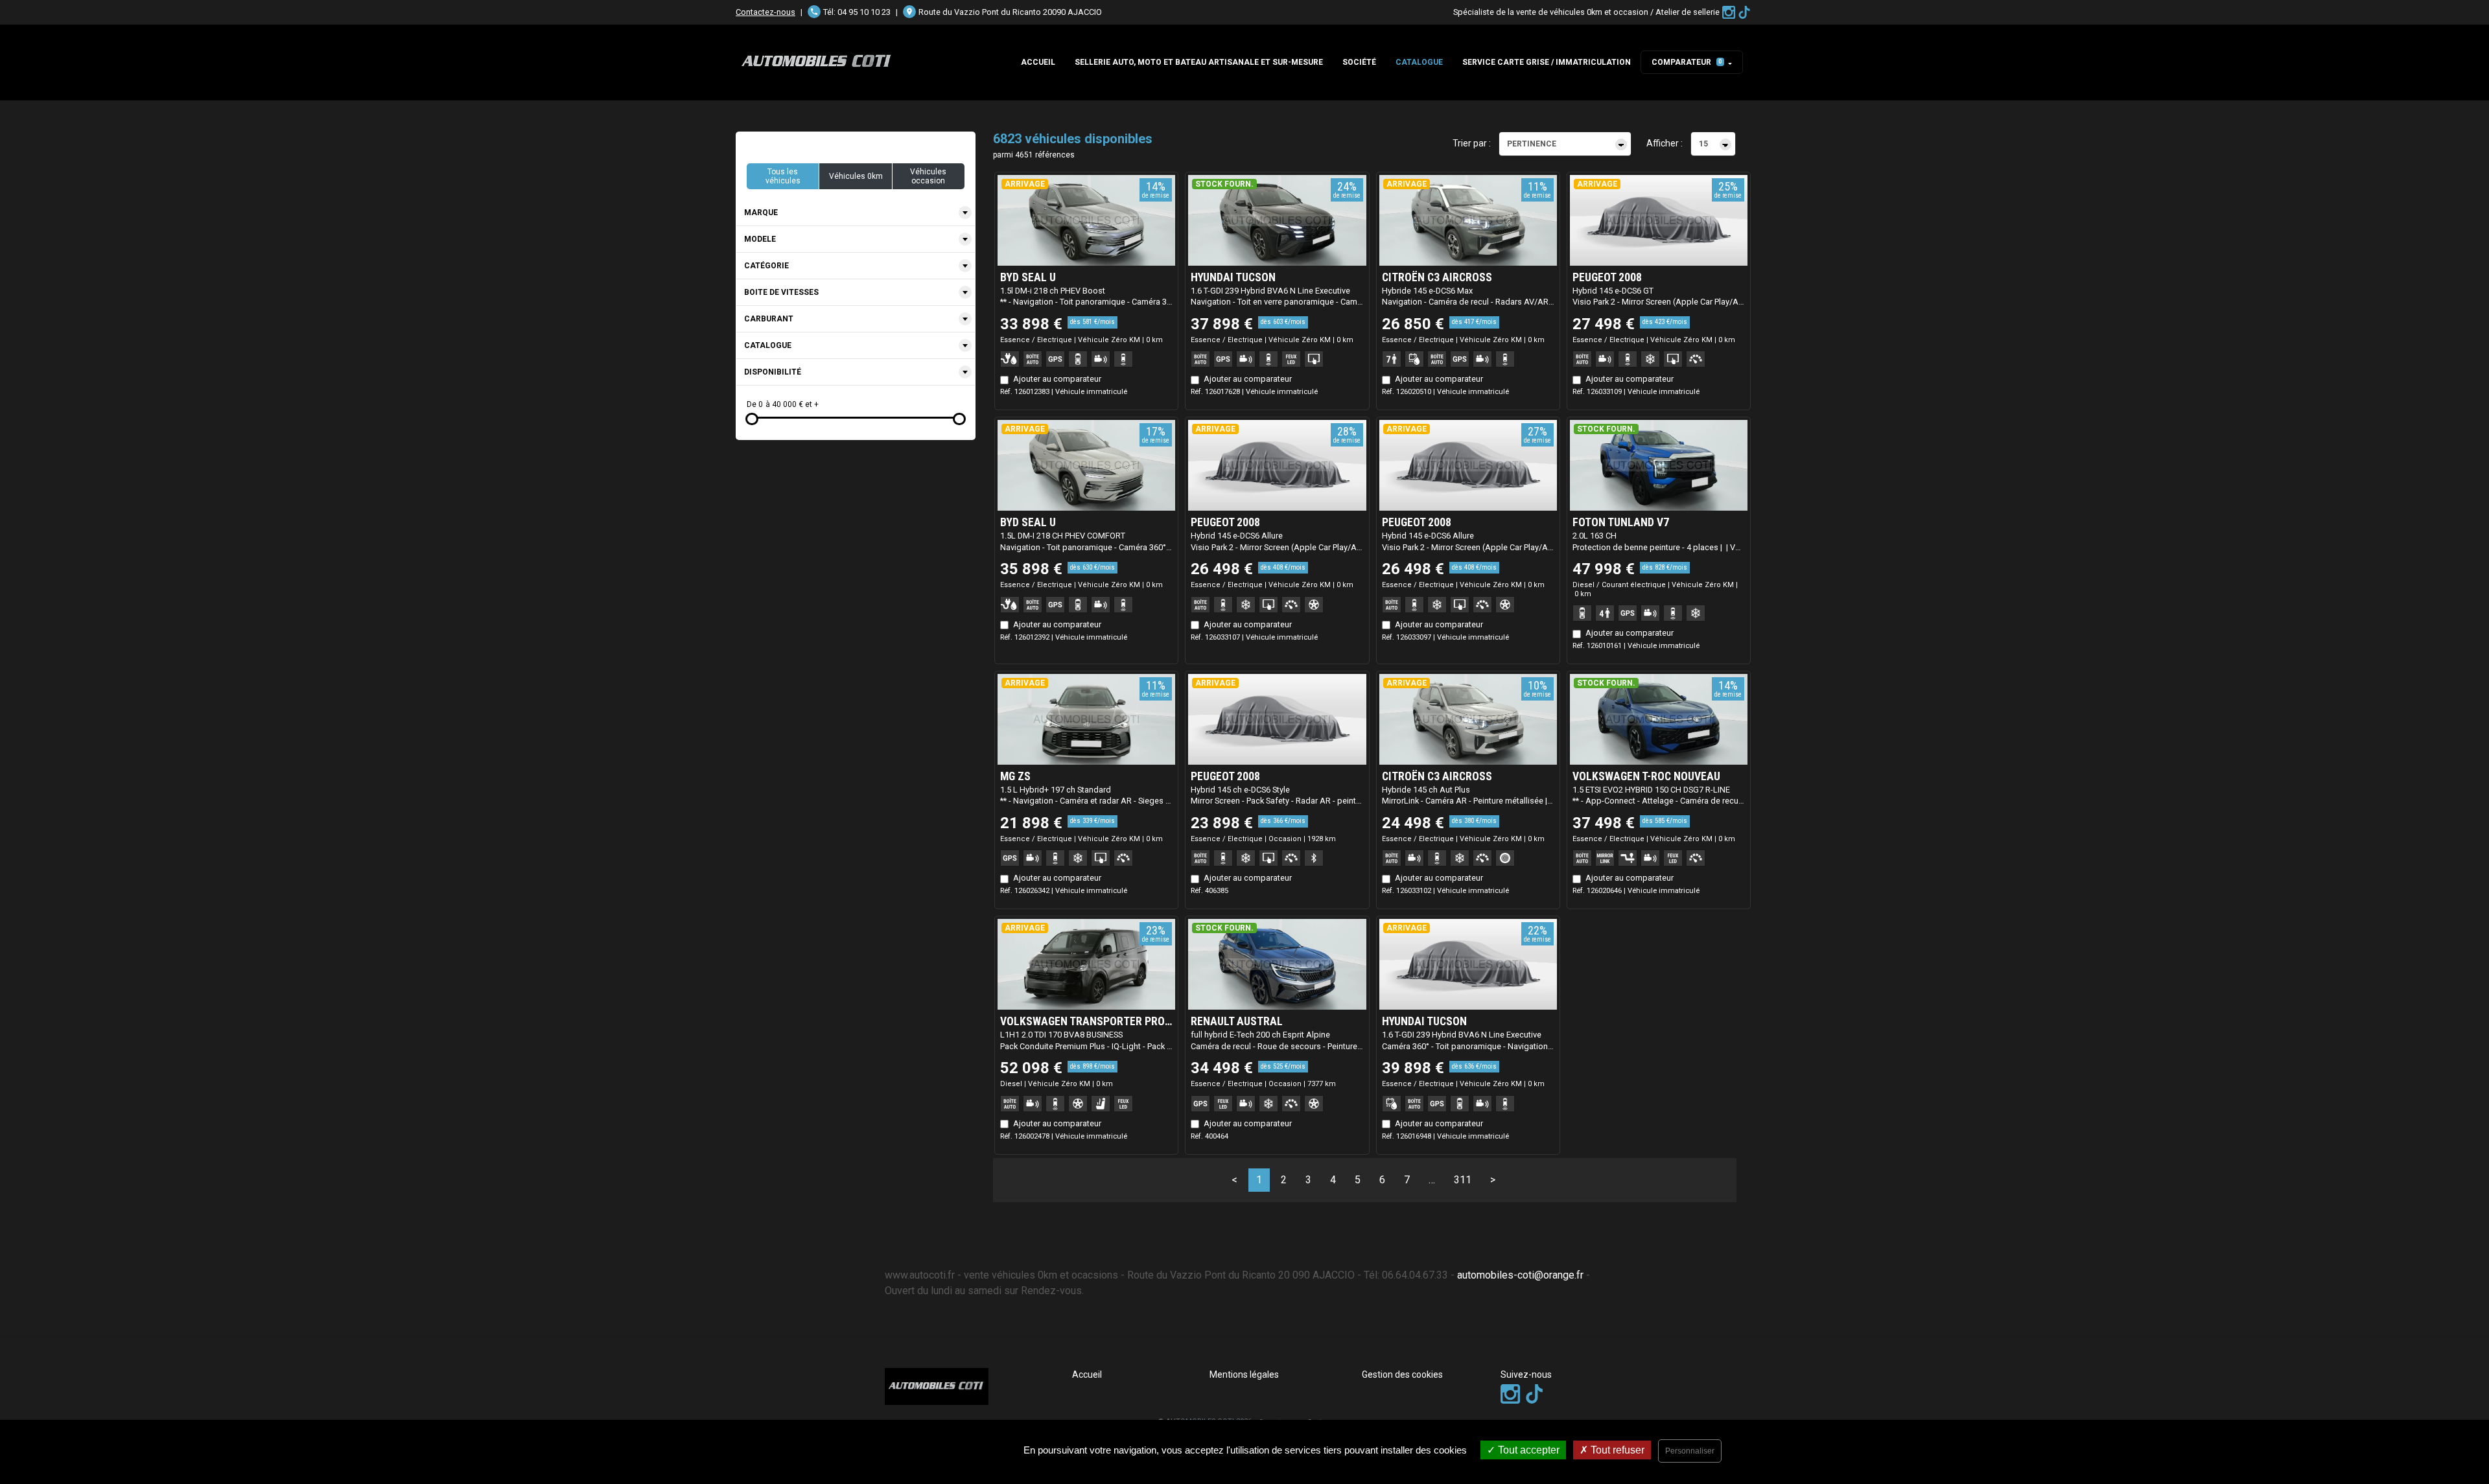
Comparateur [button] (1687, 62)
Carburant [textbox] (769, 319)
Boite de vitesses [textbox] (781, 292)
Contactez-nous (765, 12)
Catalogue (1419, 62)
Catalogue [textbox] (768, 345)
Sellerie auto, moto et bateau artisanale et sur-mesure (1199, 62)
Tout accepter (1527, 1450)
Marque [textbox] (761, 213)
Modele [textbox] (760, 239)
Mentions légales (1244, 1374)
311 (1463, 1180)
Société (1359, 62)
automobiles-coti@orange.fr (1520, 1275)
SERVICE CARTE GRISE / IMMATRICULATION (1547, 62)
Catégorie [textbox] (766, 266)
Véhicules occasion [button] (928, 176)
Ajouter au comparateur (1057, 379)
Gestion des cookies (1402, 1374)
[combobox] (856, 213)
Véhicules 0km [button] (856, 176)
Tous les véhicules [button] (783, 176)
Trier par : (1472, 143)
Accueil (1038, 62)
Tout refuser (1616, 1450)
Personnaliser (1690, 1451)
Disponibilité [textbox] (773, 372)
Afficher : (1665, 143)
